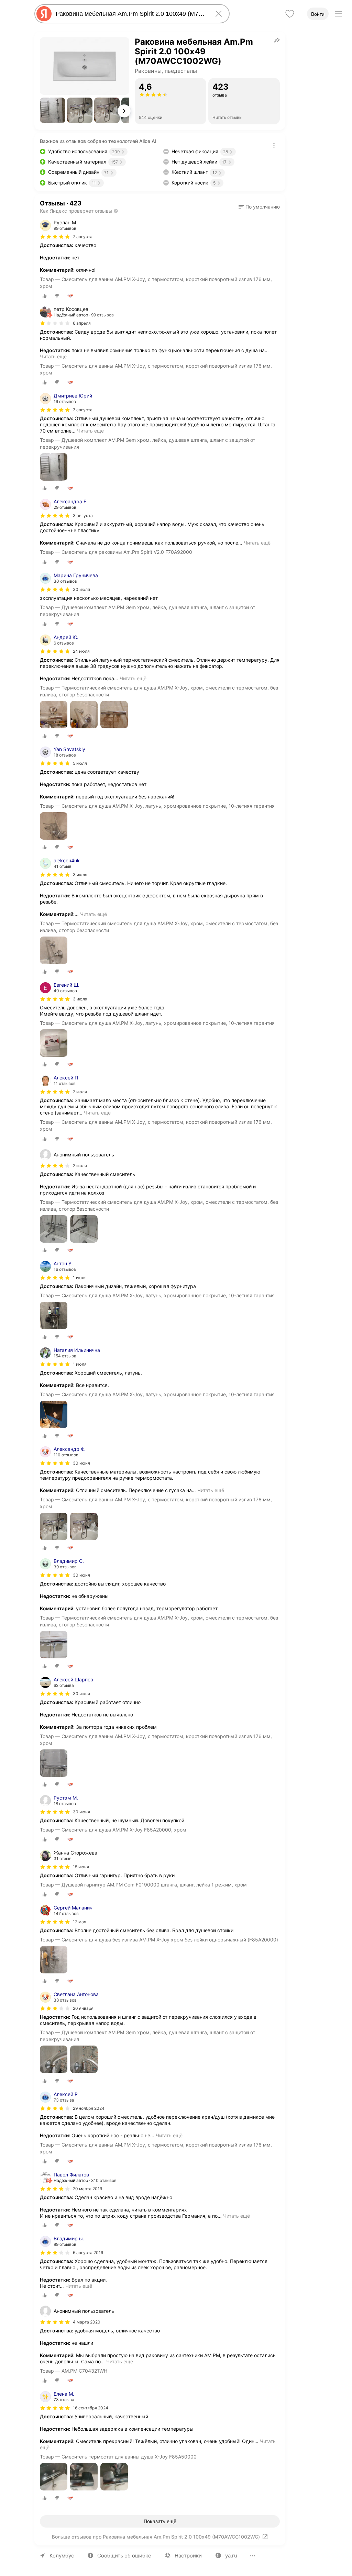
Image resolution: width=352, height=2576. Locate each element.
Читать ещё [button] (53, 356)
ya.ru (231, 2556)
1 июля (80, 1278)
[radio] (45, 296)
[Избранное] (290, 14)
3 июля (80, 875)
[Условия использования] (274, 145)
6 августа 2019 (88, 2253)
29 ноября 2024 (89, 2108)
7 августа (83, 410)
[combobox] (131, 14)
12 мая (80, 1922)
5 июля (80, 763)
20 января (83, 2008)
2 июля (80, 1092)
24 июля (81, 651)
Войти (318, 14)
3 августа (83, 516)
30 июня (81, 1463)
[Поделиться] (277, 40)
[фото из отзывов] (54, 467)
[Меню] (338, 14)
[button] (53, 110)
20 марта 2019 (87, 2189)
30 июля (81, 589)
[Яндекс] (44, 14)
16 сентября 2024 (91, 2408)
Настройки (188, 2556)
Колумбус (62, 2556)
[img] (55, 237)
